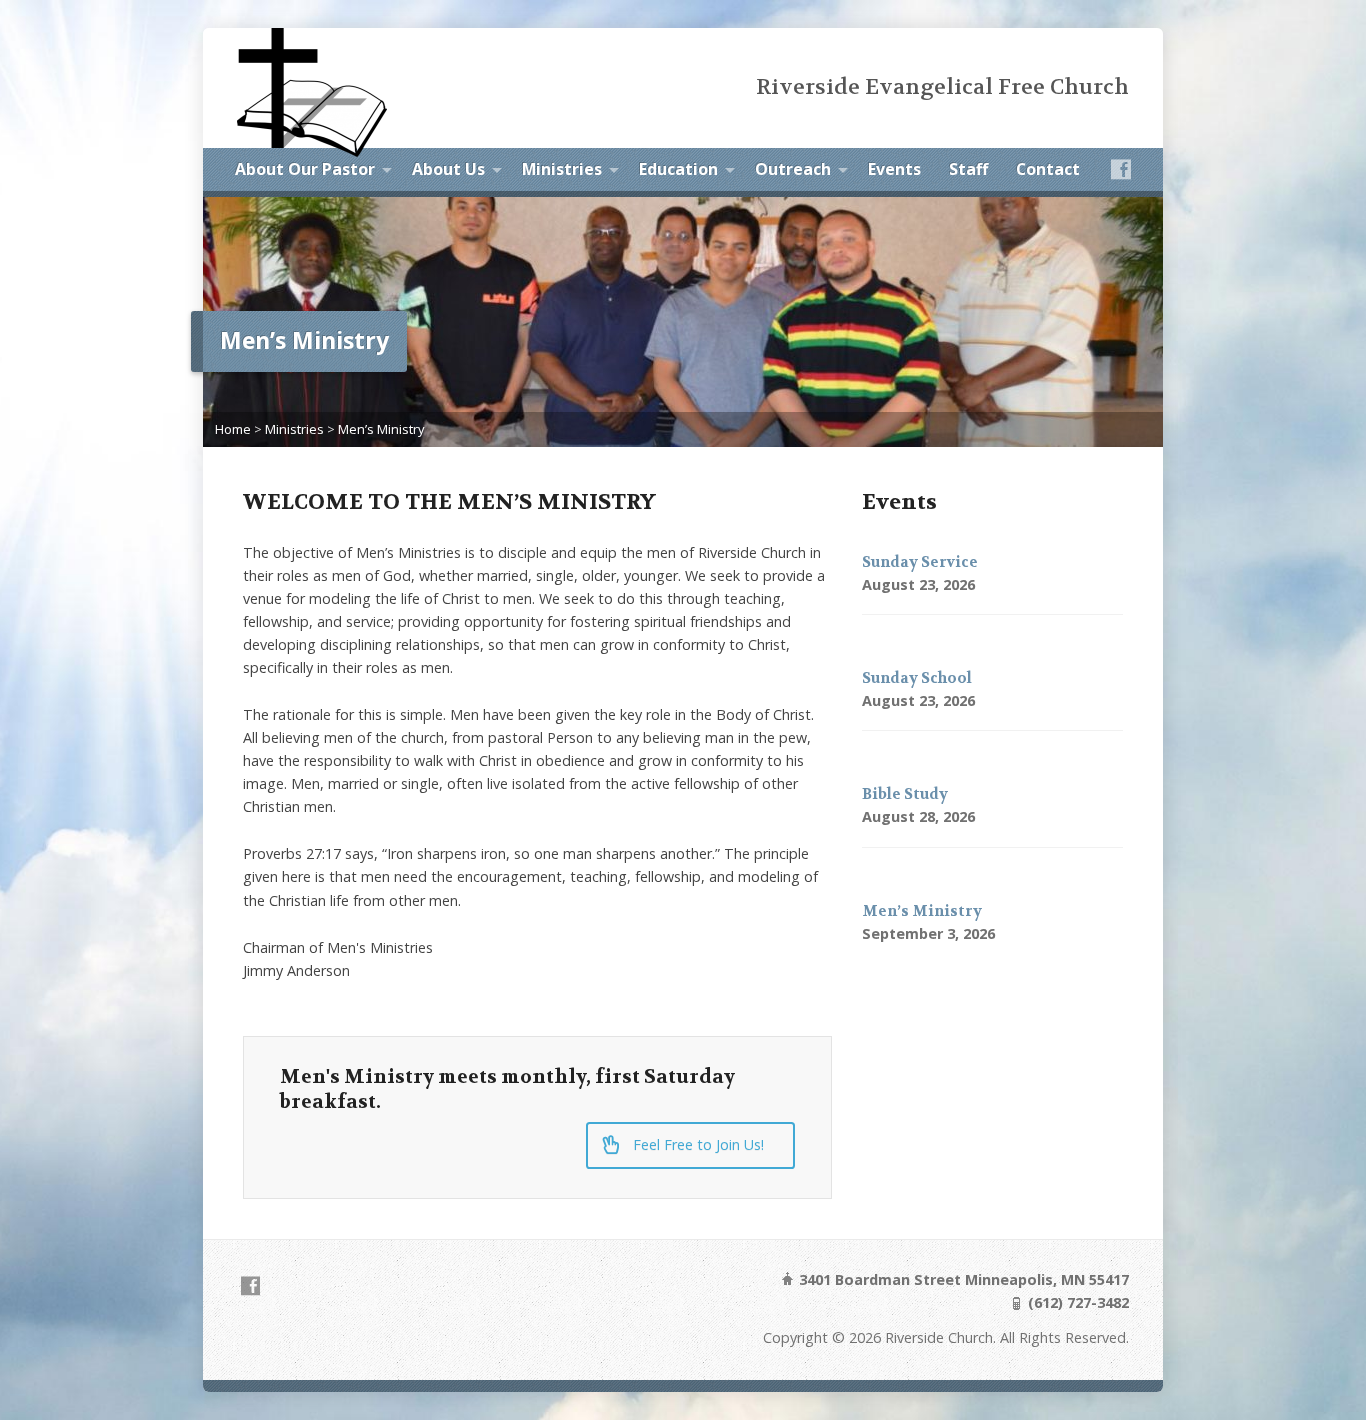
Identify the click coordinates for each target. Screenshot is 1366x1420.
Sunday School (917, 678)
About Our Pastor (305, 169)
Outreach (793, 169)
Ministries (562, 169)
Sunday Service (920, 562)
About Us (448, 169)
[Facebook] (1121, 169)
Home (233, 429)
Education (678, 169)
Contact (1048, 169)
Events (894, 169)
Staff (968, 169)
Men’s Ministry (381, 429)
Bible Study (905, 794)
